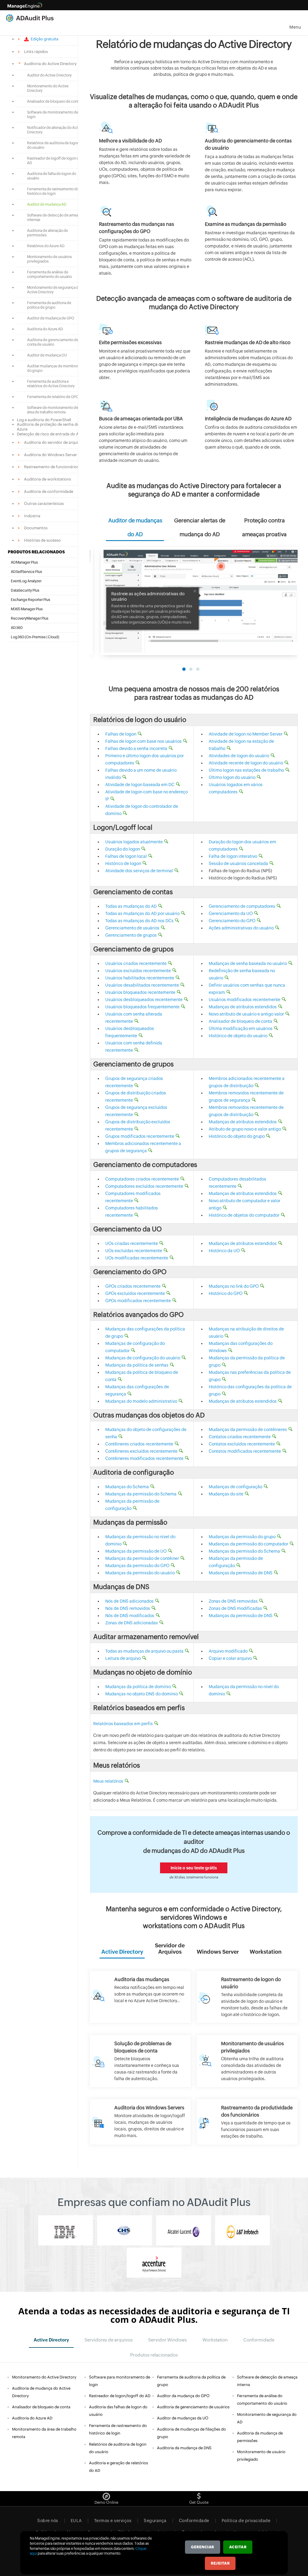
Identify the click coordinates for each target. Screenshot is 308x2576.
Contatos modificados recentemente (245, 1451)
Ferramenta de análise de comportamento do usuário (49, 274)
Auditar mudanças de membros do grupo (53, 368)
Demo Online (106, 2502)
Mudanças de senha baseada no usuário (248, 963)
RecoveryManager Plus (30, 618)
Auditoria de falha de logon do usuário (52, 176)
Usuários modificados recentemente (245, 1000)
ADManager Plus (24, 562)
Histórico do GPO (226, 1293)
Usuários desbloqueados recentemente (144, 1000)
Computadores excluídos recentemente (144, 1186)
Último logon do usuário (232, 777)
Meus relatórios (108, 1781)
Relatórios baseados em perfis (123, 1724)
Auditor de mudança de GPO (51, 318)
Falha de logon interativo (233, 856)
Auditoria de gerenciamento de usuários (193, 2407)
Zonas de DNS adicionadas (132, 1623)
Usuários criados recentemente (136, 963)
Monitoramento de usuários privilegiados (49, 259)
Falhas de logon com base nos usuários (143, 741)
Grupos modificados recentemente (140, 1136)
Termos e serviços (113, 2521)
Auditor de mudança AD (47, 204)
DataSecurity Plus (25, 590)
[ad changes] (140, 1997)
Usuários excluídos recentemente (138, 971)
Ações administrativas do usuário (241, 928)
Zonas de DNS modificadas (235, 1608)
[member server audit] (140, 2122)
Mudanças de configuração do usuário (143, 1358)
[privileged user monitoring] (247, 2061)
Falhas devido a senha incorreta (136, 748)
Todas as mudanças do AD (131, 906)
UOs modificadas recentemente (137, 1258)
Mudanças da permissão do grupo (242, 1537)
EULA (76, 2521)
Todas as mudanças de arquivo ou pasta (144, 1651)
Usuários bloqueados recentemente (140, 992)
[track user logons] (247, 1997)
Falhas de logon (121, 734)
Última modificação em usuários (241, 1028)
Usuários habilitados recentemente (140, 978)
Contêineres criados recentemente (139, 1444)
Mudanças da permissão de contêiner (142, 1558)
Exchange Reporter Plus (31, 600)
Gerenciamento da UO (231, 913)
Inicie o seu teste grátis (194, 1868)
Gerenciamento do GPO (232, 921)
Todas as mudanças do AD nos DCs (139, 921)
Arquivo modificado (228, 1651)
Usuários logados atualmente (134, 842)
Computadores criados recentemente (142, 1179)
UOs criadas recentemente (132, 1243)
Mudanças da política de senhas (137, 1365)
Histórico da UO (224, 1251)
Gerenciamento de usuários (132, 928)
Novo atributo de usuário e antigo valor (246, 1014)
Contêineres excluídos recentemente (141, 1451)
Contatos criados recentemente (240, 1437)
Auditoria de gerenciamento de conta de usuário (53, 342)
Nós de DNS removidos (128, 1608)
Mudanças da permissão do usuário (140, 1573)
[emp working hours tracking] (247, 2122)
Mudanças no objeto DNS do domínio (142, 1694)
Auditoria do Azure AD (45, 329)
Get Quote (199, 2502)
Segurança (155, 2521)
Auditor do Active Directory (49, 75)
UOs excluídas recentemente (134, 1251)
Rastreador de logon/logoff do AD (120, 2396)
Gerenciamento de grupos (131, 935)
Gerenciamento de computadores (242, 906)
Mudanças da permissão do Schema (141, 1494)
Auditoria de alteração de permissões (48, 233)
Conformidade (194, 2521)
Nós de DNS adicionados (129, 1601)
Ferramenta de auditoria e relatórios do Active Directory (51, 384)
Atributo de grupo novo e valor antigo (245, 1129)
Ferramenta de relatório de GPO (53, 397)
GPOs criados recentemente (133, 1286)
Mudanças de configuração (236, 1487)
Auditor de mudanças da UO (183, 2418)
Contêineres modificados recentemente (144, 1458)
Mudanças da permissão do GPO (137, 1566)
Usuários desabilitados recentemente (142, 985)
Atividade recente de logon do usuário (246, 763)
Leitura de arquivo (123, 1658)
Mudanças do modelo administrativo (141, 1401)
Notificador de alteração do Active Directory (55, 130)
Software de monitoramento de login (53, 115)
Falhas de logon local (126, 856)
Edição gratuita (44, 39)
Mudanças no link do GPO (234, 1286)
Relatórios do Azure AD (46, 246)
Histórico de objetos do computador (244, 1215)
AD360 (17, 628)
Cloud (53, 637)
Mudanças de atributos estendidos (243, 1007)
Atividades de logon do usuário (239, 756)
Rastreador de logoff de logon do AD (54, 161)
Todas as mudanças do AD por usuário (142, 913)
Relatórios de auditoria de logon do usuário (53, 145)
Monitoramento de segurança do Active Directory (54, 290)
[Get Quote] (199, 2495)
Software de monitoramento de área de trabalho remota (53, 410)
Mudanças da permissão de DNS (241, 1573)
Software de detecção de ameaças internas (55, 218)
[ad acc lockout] (140, 2061)
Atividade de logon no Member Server (246, 734)
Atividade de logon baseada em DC (140, 785)
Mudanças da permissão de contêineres (248, 1430)
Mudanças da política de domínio (138, 1687)
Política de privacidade (246, 2521)
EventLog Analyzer (26, 581)
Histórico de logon (123, 863)
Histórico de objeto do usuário (238, 1036)
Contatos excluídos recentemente (242, 1444)
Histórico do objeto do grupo (237, 1136)
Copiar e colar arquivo (230, 1658)
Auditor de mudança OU (47, 355)
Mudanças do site (226, 1494)
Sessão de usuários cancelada (238, 863)
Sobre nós (48, 2521)
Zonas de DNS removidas (233, 1601)
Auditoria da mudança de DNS (184, 2448)
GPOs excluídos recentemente (135, 1293)
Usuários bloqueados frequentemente (142, 1007)
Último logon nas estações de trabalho (246, 770)
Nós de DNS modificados (130, 1616)
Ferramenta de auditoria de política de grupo (49, 305)
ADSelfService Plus (26, 572)
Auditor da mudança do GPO (183, 2396)
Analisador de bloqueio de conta (54, 101)
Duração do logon (123, 849)
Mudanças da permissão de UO (136, 1551)
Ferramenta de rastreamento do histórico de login (53, 191)
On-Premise (36, 637)
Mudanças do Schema (127, 1487)
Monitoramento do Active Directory (48, 88)
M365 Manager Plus (27, 609)
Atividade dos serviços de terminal (139, 871)
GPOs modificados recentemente (138, 1301)
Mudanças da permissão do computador (248, 1544)
